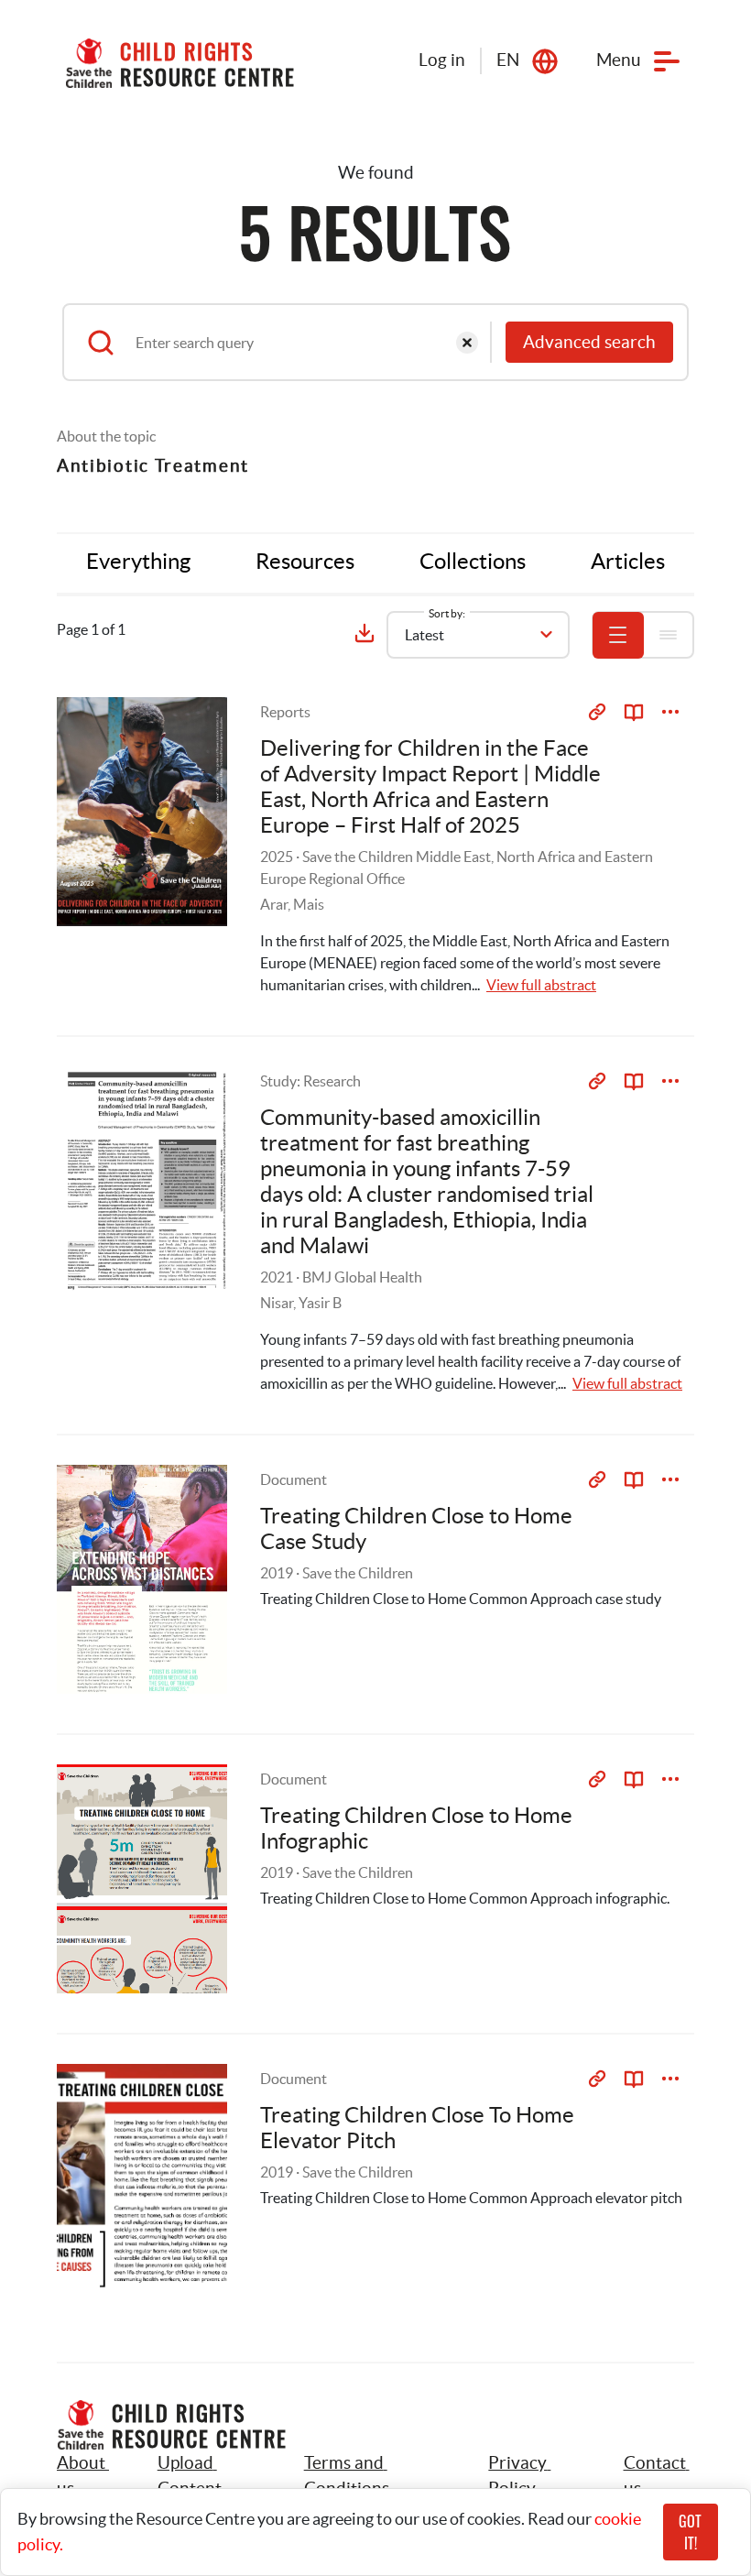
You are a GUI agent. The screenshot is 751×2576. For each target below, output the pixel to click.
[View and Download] (670, 712)
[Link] (597, 712)
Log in (442, 60)
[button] (210, 2476)
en (508, 60)
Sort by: (447, 613)
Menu (619, 60)
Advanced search (589, 342)
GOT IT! (690, 2532)
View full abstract (541, 985)
